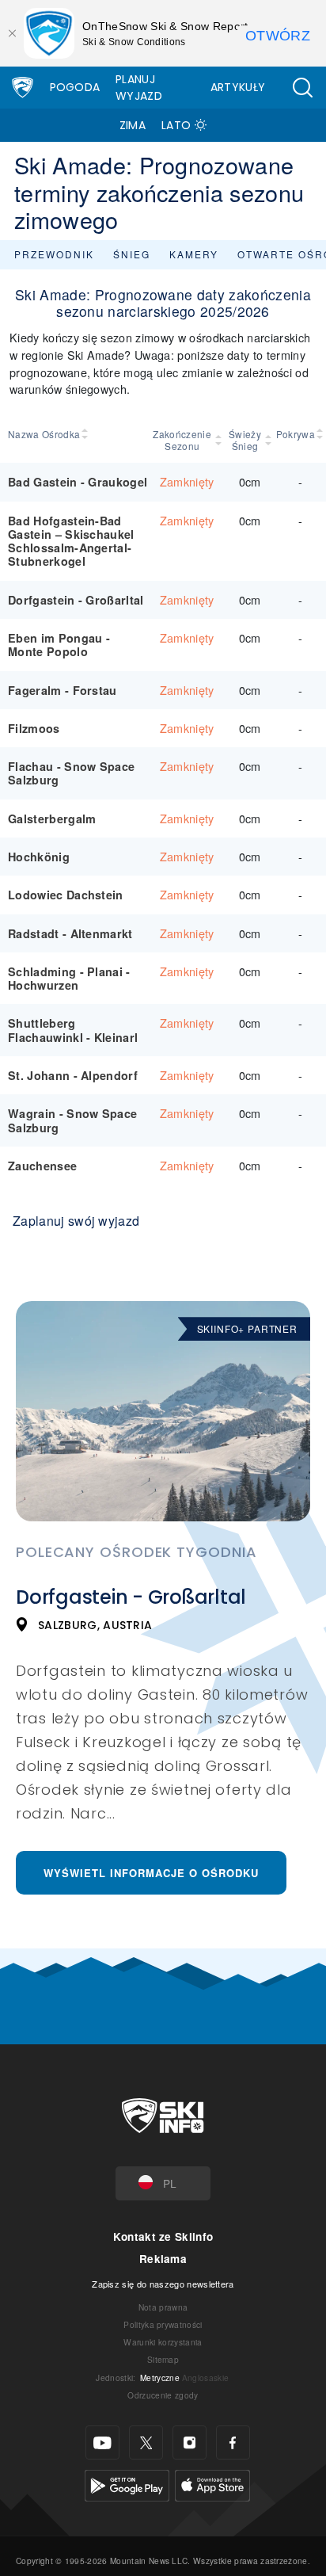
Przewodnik (54, 254)
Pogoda (75, 87)
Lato (176, 125)
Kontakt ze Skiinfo (163, 2236)
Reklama (163, 2259)
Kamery (194, 254)
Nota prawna (163, 2307)
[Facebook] (233, 2442)
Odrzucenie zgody (163, 2395)
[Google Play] (127, 2484)
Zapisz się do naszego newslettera (163, 2284)
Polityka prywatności (163, 2324)
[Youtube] (102, 2442)
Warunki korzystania (163, 2342)
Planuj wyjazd (139, 88)
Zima (133, 125)
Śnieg (132, 254)
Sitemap (163, 2359)
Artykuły (238, 87)
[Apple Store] (212, 2484)
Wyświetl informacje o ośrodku (151, 1873)
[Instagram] (190, 2442)
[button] (302, 88)
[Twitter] (146, 2442)
